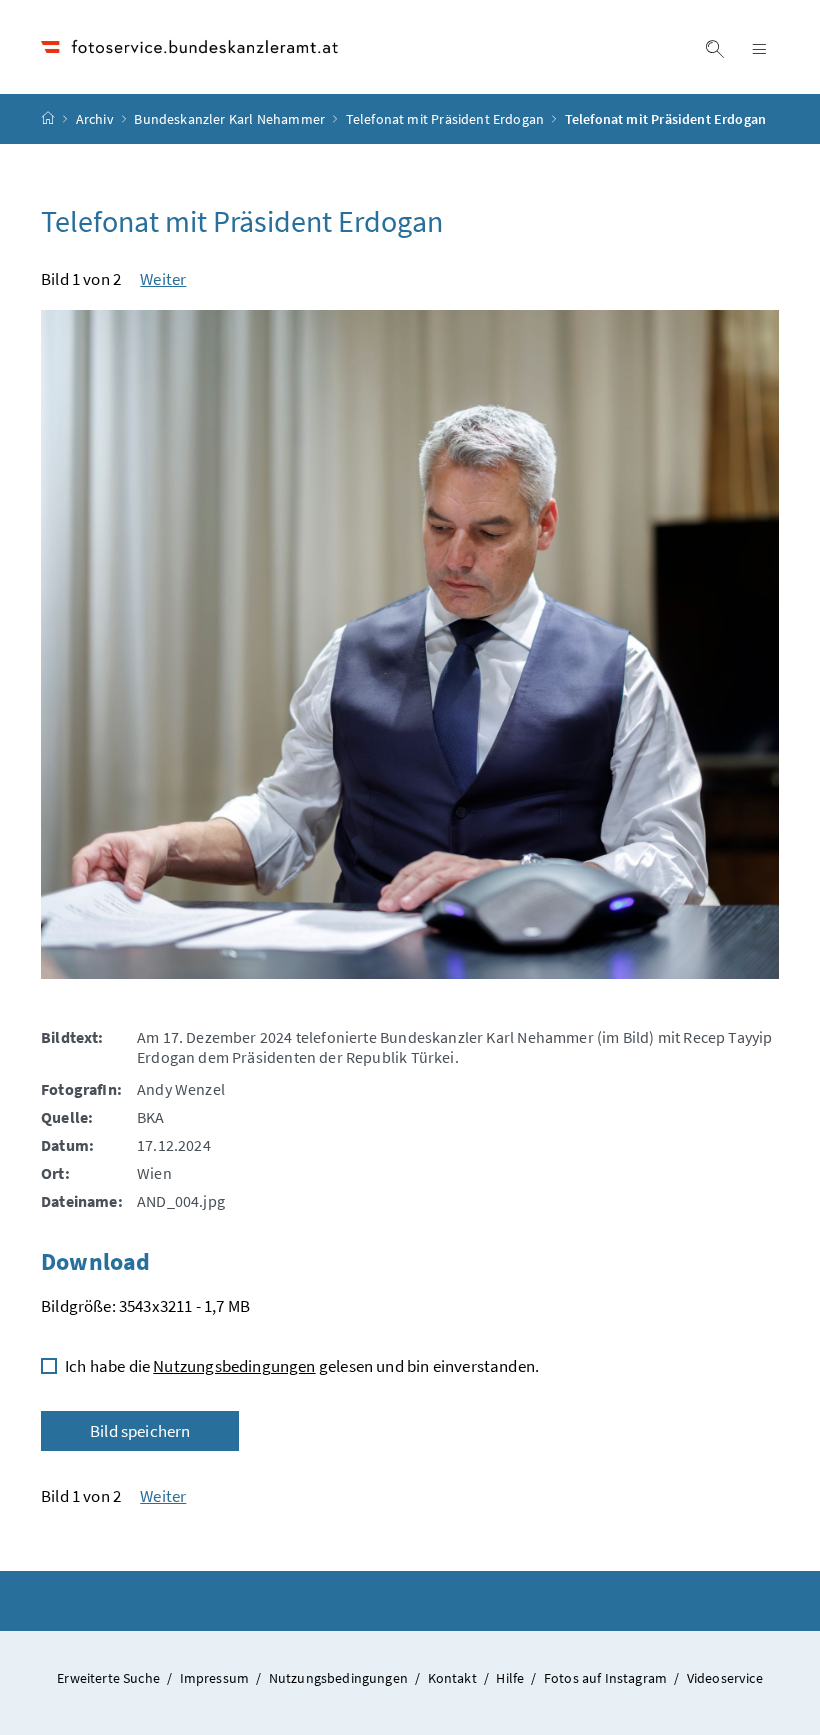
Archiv (95, 119)
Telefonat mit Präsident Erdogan (445, 119)
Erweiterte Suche (110, 1678)
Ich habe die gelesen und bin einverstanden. (302, 1366)
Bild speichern (140, 1431)
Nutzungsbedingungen (234, 1366)
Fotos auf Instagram (607, 1678)
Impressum (216, 1678)
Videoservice (725, 1678)
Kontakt (454, 1678)
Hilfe (511, 1678)
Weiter (163, 279)
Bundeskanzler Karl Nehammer (229, 119)
